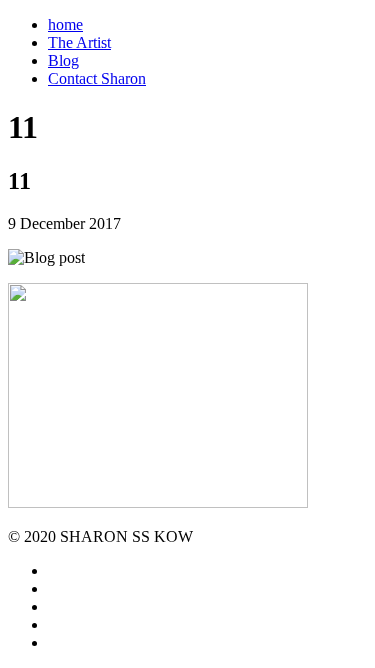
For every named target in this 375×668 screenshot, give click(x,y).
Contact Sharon (97, 78)
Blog (63, 60)
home (65, 24)
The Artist (79, 42)
